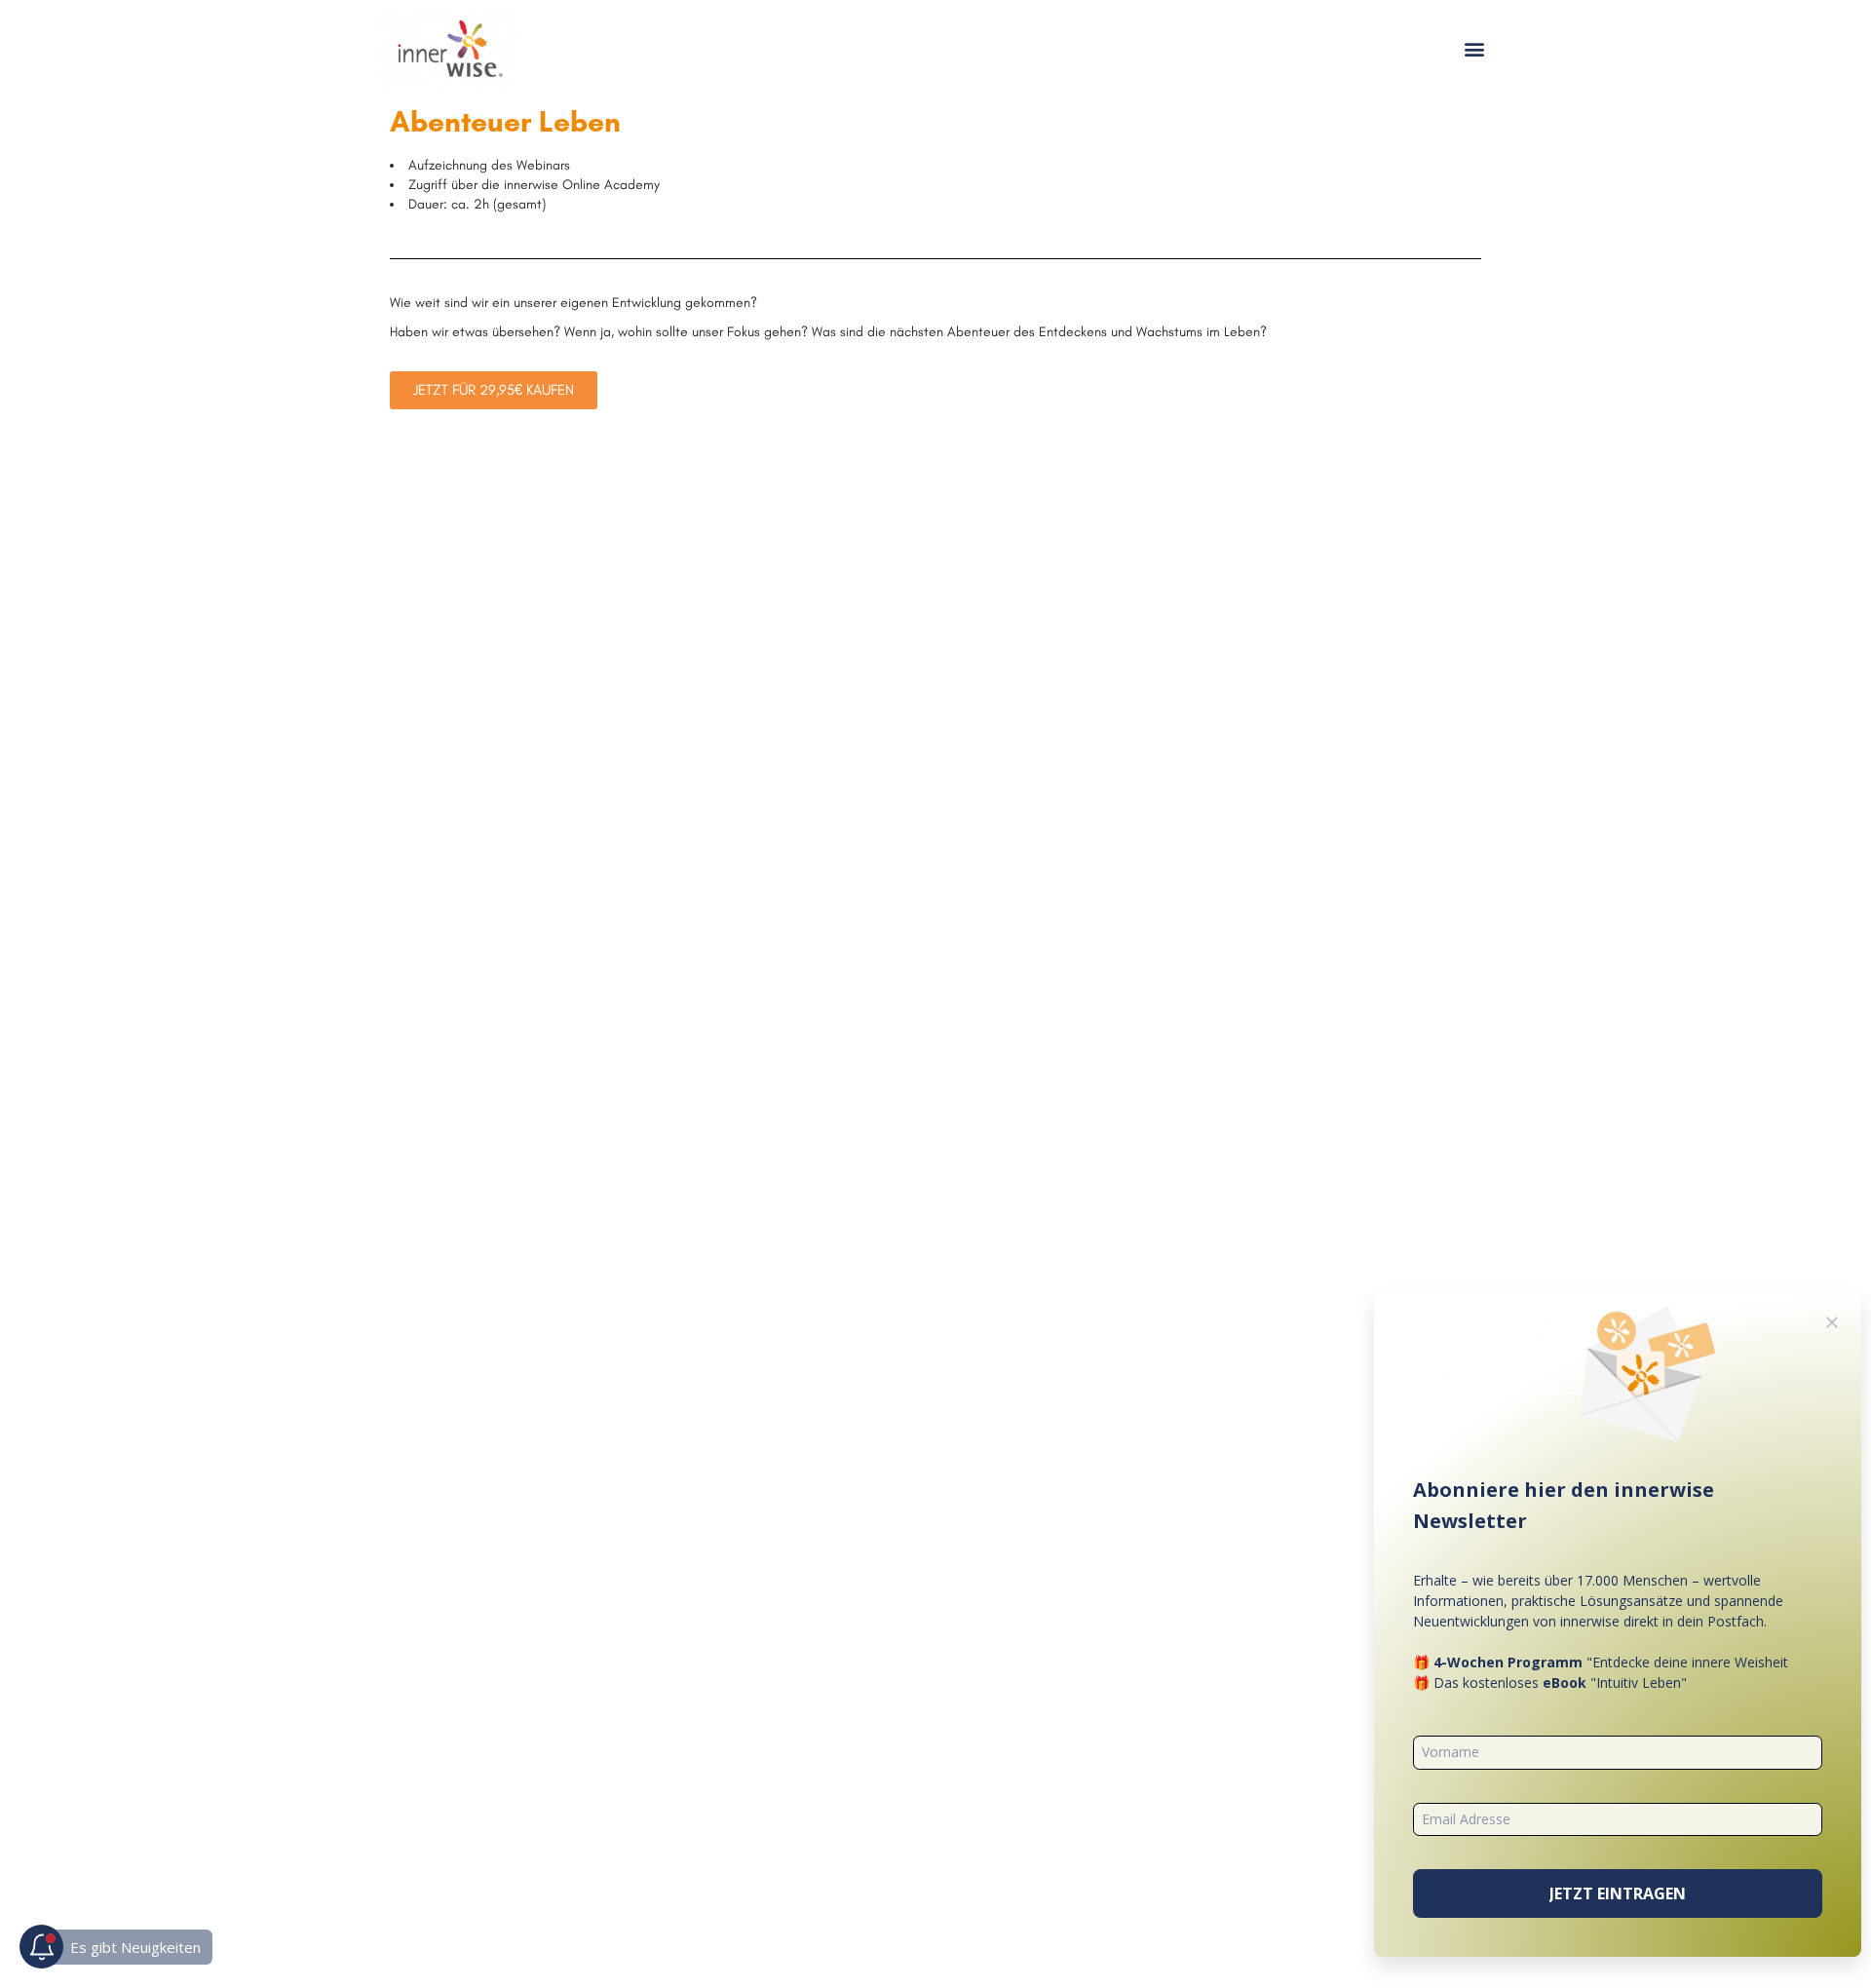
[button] (1475, 49)
